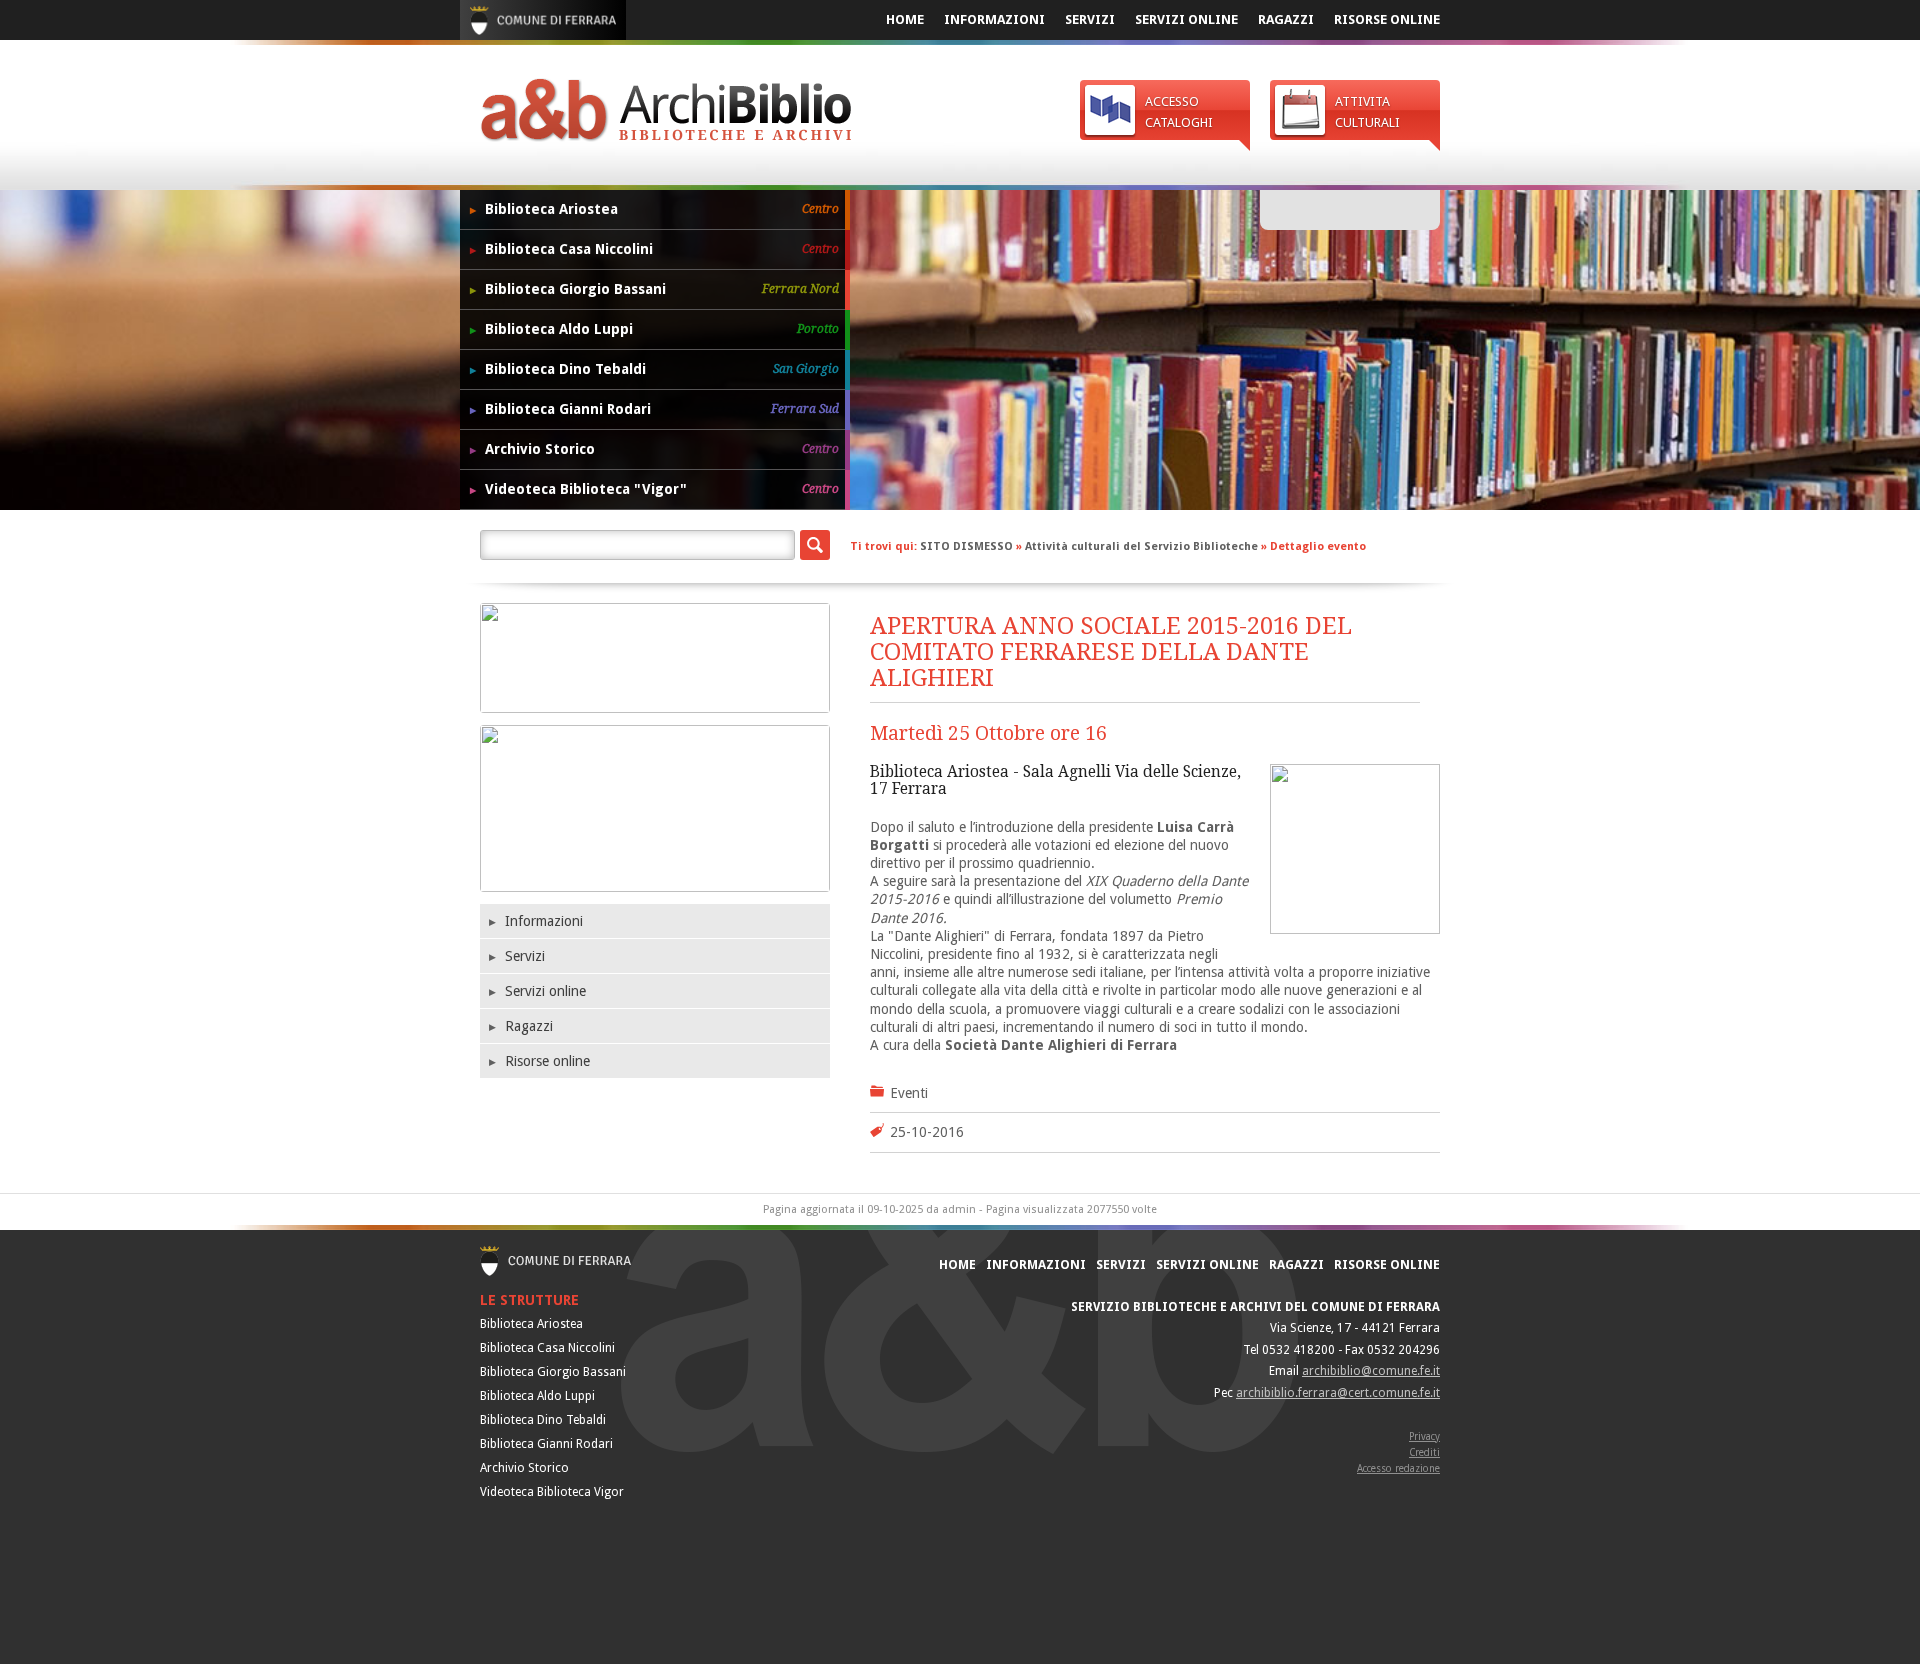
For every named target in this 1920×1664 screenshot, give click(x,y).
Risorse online (1387, 19)
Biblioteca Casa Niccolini (662, 249)
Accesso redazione (1398, 1468)
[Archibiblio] (665, 115)
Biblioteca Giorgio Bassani (662, 289)
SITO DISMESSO (968, 546)
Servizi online (1186, 19)
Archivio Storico (662, 449)
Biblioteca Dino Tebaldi (662, 369)
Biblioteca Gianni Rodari (662, 409)
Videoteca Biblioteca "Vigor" (662, 489)
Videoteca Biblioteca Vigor (552, 1492)
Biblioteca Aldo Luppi (662, 329)
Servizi (1090, 19)
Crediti (1424, 1452)
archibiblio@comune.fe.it (1371, 1371)
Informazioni (994, 19)
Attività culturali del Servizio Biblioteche (1141, 546)
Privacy (1424, 1436)
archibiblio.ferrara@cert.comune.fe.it (1338, 1393)
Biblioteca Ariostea (662, 209)
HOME (905, 19)
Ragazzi (1286, 19)
